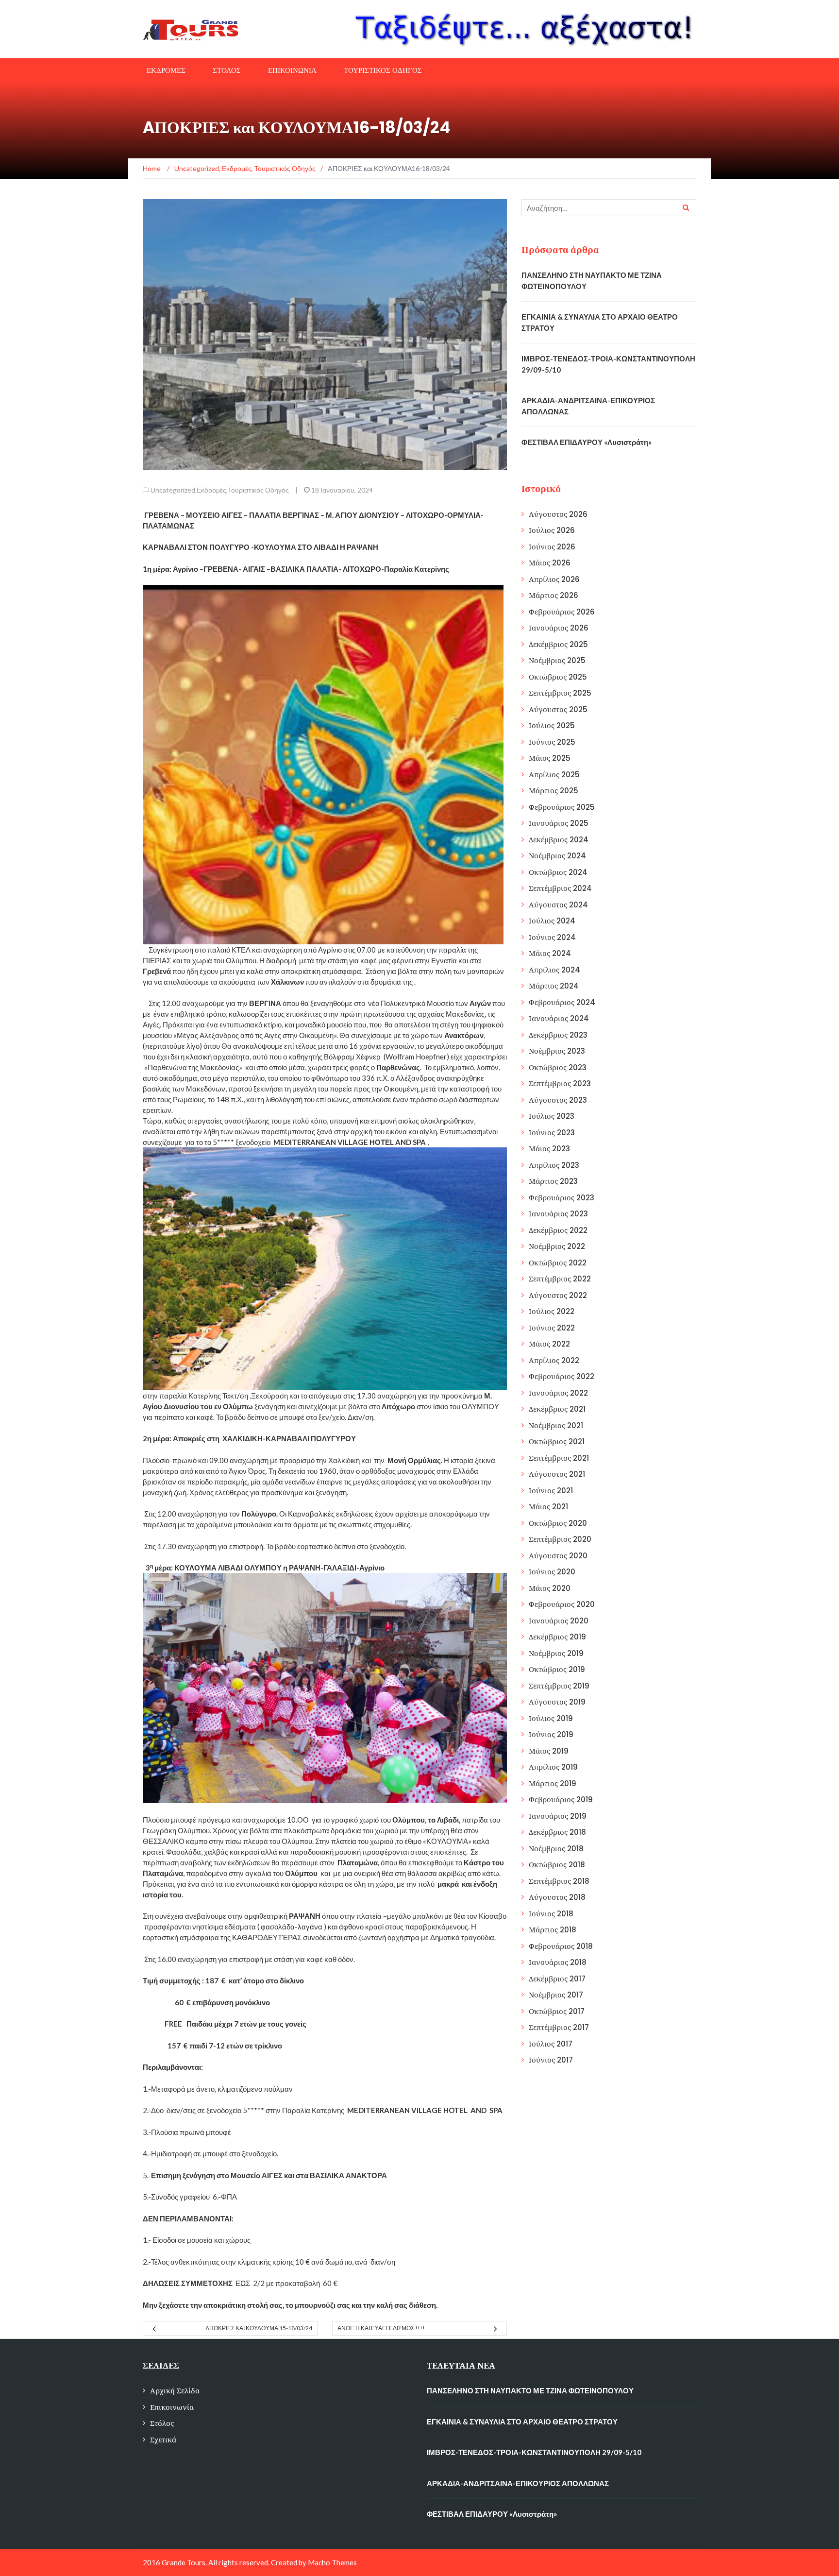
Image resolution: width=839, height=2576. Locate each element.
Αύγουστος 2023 (558, 1100)
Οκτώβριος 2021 (557, 1442)
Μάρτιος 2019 (553, 1783)
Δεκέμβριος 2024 (559, 840)
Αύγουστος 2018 (557, 1897)
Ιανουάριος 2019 (558, 1816)
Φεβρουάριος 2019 (561, 1800)
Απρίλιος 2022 (554, 1360)
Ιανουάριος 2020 (559, 1621)
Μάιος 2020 (550, 1588)
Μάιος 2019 (549, 1751)
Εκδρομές (211, 490)
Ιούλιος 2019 (551, 1718)
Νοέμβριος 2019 (556, 1653)
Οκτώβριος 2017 (557, 2011)
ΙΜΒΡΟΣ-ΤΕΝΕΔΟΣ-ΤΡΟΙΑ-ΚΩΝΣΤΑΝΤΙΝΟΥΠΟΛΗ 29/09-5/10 (534, 2452)
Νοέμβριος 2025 (557, 660)
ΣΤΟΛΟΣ (227, 70)
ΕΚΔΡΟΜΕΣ (166, 70)
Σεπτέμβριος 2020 (560, 1539)
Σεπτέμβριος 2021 (559, 1458)
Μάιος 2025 (550, 758)
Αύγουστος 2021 (557, 1474)
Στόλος (162, 2423)
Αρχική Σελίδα (175, 2391)
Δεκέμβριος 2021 (557, 1409)
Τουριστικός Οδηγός (258, 490)
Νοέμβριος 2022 (557, 1246)
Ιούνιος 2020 (552, 1572)
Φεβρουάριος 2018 (561, 1946)
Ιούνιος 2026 (552, 547)
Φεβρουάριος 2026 (562, 612)
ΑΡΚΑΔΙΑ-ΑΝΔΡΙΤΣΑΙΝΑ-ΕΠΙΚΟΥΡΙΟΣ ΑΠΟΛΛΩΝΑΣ (518, 2483)
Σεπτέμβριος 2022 (560, 1279)
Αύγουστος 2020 (558, 1556)
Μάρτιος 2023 (553, 1181)
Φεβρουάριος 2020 (562, 1604)
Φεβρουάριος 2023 (562, 1198)
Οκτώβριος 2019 (557, 1669)
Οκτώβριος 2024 (558, 872)
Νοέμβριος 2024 (557, 856)
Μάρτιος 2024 (554, 986)
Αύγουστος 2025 (558, 709)
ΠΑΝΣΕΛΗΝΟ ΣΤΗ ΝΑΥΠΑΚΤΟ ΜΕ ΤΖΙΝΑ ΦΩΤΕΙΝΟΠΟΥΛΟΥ (530, 2390)
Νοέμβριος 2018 (556, 1849)
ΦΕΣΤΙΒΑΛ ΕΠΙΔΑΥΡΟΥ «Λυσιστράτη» (587, 442)
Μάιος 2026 (550, 563)
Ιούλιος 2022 (552, 1311)
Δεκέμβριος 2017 (557, 1979)
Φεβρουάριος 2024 (562, 1002)
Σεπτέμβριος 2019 (559, 1686)
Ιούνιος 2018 (551, 1914)
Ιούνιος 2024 (552, 937)
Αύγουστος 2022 (558, 1295)
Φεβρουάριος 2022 (562, 1376)
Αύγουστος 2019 (557, 1702)
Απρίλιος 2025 (554, 775)
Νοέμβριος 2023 (557, 1051)
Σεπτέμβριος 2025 (560, 693)
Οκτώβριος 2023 (558, 1067)
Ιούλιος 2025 (552, 725)
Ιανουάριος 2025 (559, 823)
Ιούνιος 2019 (551, 1734)
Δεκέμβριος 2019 (557, 1637)
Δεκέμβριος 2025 (558, 644)
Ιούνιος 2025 (552, 742)
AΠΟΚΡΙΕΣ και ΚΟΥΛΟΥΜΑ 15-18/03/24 (259, 2328)
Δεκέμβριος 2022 (558, 1230)
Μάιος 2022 (549, 1344)
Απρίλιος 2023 (554, 1165)
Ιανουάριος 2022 (558, 1393)
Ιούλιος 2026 (552, 530)
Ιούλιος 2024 (552, 921)
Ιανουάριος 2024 (559, 1018)
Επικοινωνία (172, 2407)
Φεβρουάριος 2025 (562, 807)
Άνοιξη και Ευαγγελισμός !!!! (381, 2328)
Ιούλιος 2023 (552, 1116)
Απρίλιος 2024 (554, 970)
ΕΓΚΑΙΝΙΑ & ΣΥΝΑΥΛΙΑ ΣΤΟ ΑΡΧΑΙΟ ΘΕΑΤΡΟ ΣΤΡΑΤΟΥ (522, 2422)
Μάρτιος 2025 (554, 791)
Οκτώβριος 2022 (558, 1263)
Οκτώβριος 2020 (558, 1523)
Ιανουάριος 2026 (559, 628)
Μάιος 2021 (548, 1507)
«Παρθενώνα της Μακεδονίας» (193, 1067)
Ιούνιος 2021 (551, 1491)
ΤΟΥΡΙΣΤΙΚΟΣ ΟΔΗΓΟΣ (383, 70)
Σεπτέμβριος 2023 (560, 1083)
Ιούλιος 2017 (551, 2044)
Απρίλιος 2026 (554, 579)
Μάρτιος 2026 (554, 595)
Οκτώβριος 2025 (558, 677)
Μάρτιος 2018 (553, 1930)
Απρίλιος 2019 (553, 1767)
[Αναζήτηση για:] (609, 208)
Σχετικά (163, 2440)
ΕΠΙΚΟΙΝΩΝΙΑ (292, 70)
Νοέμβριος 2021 (556, 1425)
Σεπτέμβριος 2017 (559, 2027)
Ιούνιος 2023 (552, 1133)
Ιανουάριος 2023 (558, 1214)
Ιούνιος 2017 (551, 2060)
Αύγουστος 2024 (558, 905)
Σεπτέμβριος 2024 (560, 888)
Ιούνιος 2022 (552, 1328)
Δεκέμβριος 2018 (557, 1832)
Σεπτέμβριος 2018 (559, 1881)
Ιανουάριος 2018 (558, 1962)
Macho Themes (332, 2562)
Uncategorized (173, 490)
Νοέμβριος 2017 (556, 1995)
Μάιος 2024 (550, 953)
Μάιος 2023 (549, 1149)
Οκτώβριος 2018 (557, 1865)
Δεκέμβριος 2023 (558, 1035)
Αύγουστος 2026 (558, 514)
